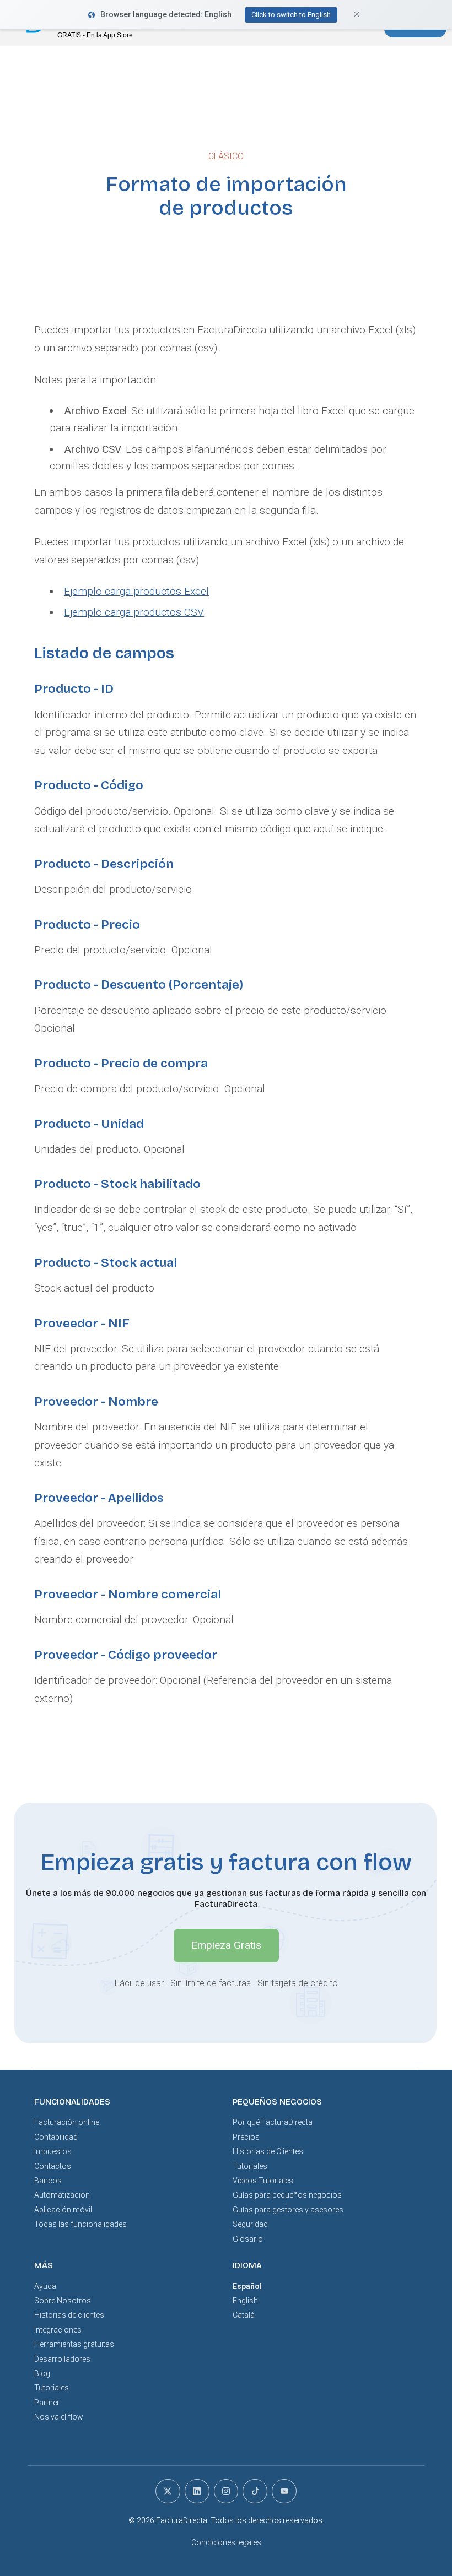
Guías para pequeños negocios (287, 2195)
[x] (168, 2491)
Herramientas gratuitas (74, 2344)
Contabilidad (56, 2137)
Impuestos (53, 2151)
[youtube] (284, 2491)
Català (244, 2315)
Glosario (248, 2239)
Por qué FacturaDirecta (273, 2122)
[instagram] (226, 2491)
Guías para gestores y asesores (288, 2210)
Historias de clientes (69, 2315)
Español (247, 2286)
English (245, 2301)
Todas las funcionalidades (80, 2224)
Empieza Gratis (226, 1945)
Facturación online (67, 2122)
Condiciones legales (226, 2542)
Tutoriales (250, 2166)
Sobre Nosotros (63, 2301)
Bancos (48, 2181)
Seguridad (250, 2224)
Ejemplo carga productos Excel (136, 591)
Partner (47, 2403)
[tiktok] (255, 2491)
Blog (42, 2373)
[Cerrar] (8, 23)
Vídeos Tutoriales (263, 2181)
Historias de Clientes (268, 2151)
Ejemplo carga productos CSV (134, 612)
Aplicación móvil (63, 2210)
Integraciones (58, 2330)
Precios (246, 2137)
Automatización (62, 2195)
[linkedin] (197, 2491)
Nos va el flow (59, 2417)
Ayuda (45, 2286)
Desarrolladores (62, 2359)
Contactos (53, 2166)
